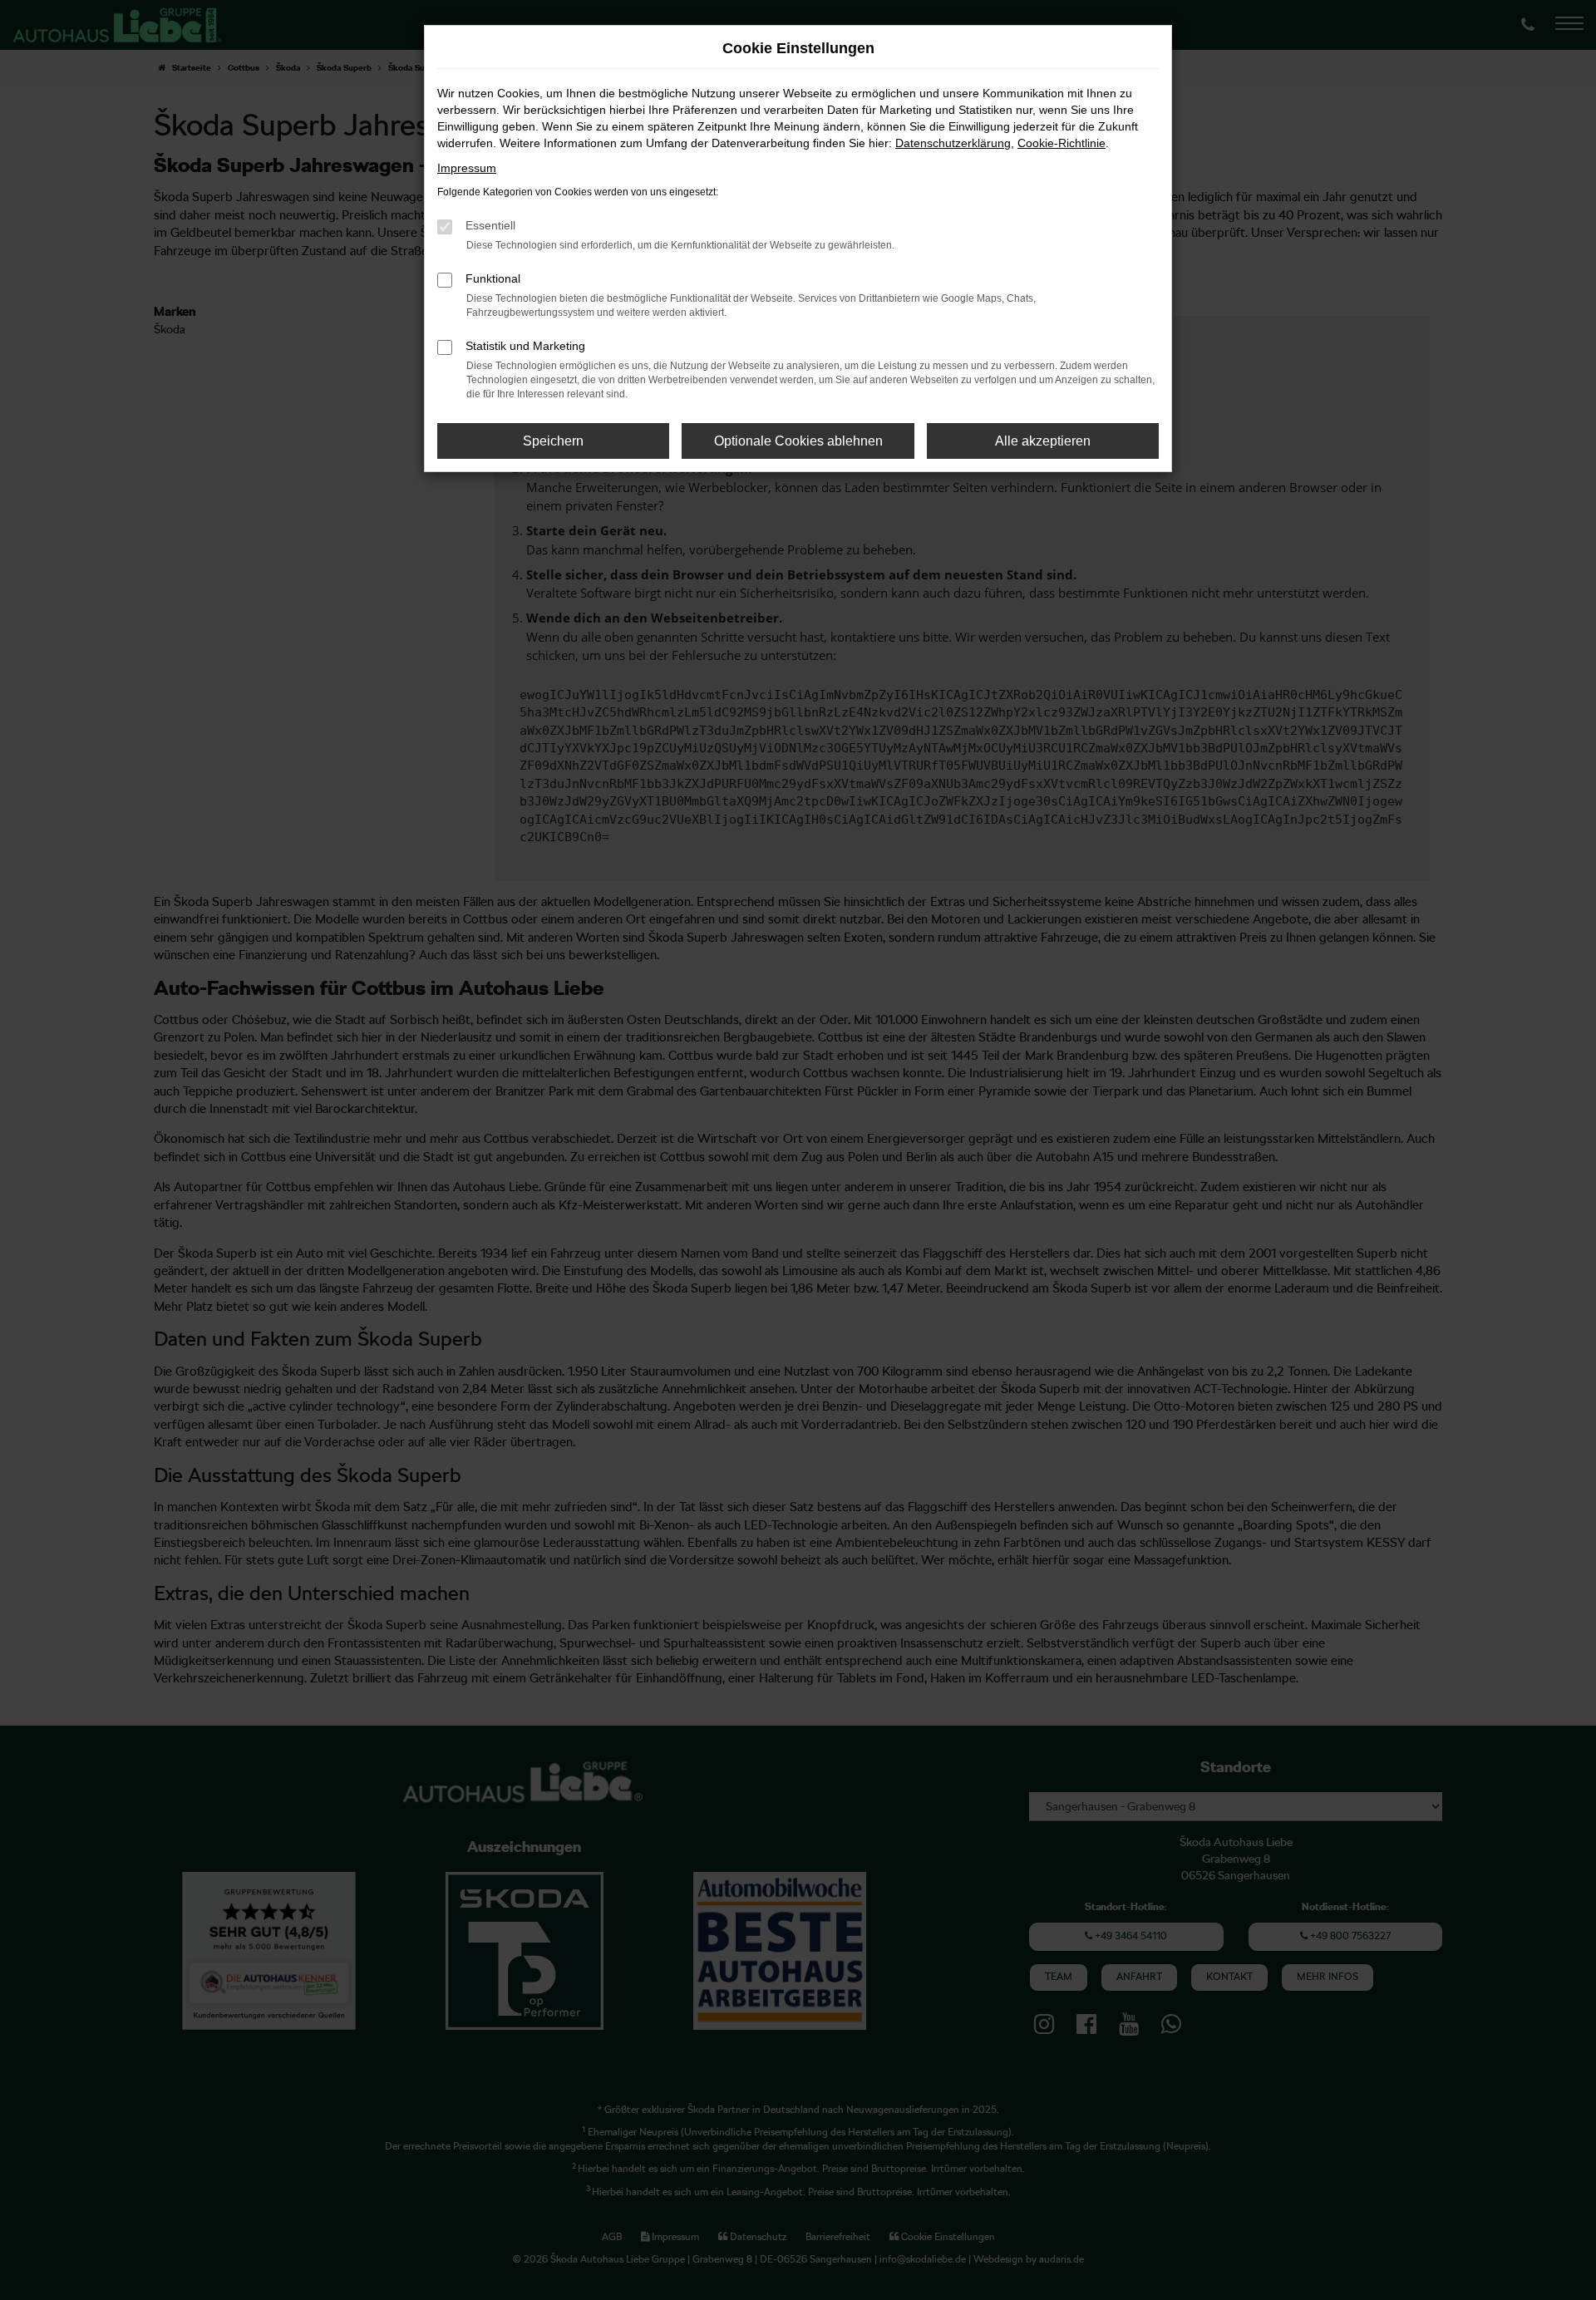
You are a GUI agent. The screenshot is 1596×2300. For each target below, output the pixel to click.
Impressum (467, 168)
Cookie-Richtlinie (1062, 143)
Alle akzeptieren (1043, 441)
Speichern (553, 441)
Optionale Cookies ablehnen (798, 441)
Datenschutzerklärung (953, 143)
